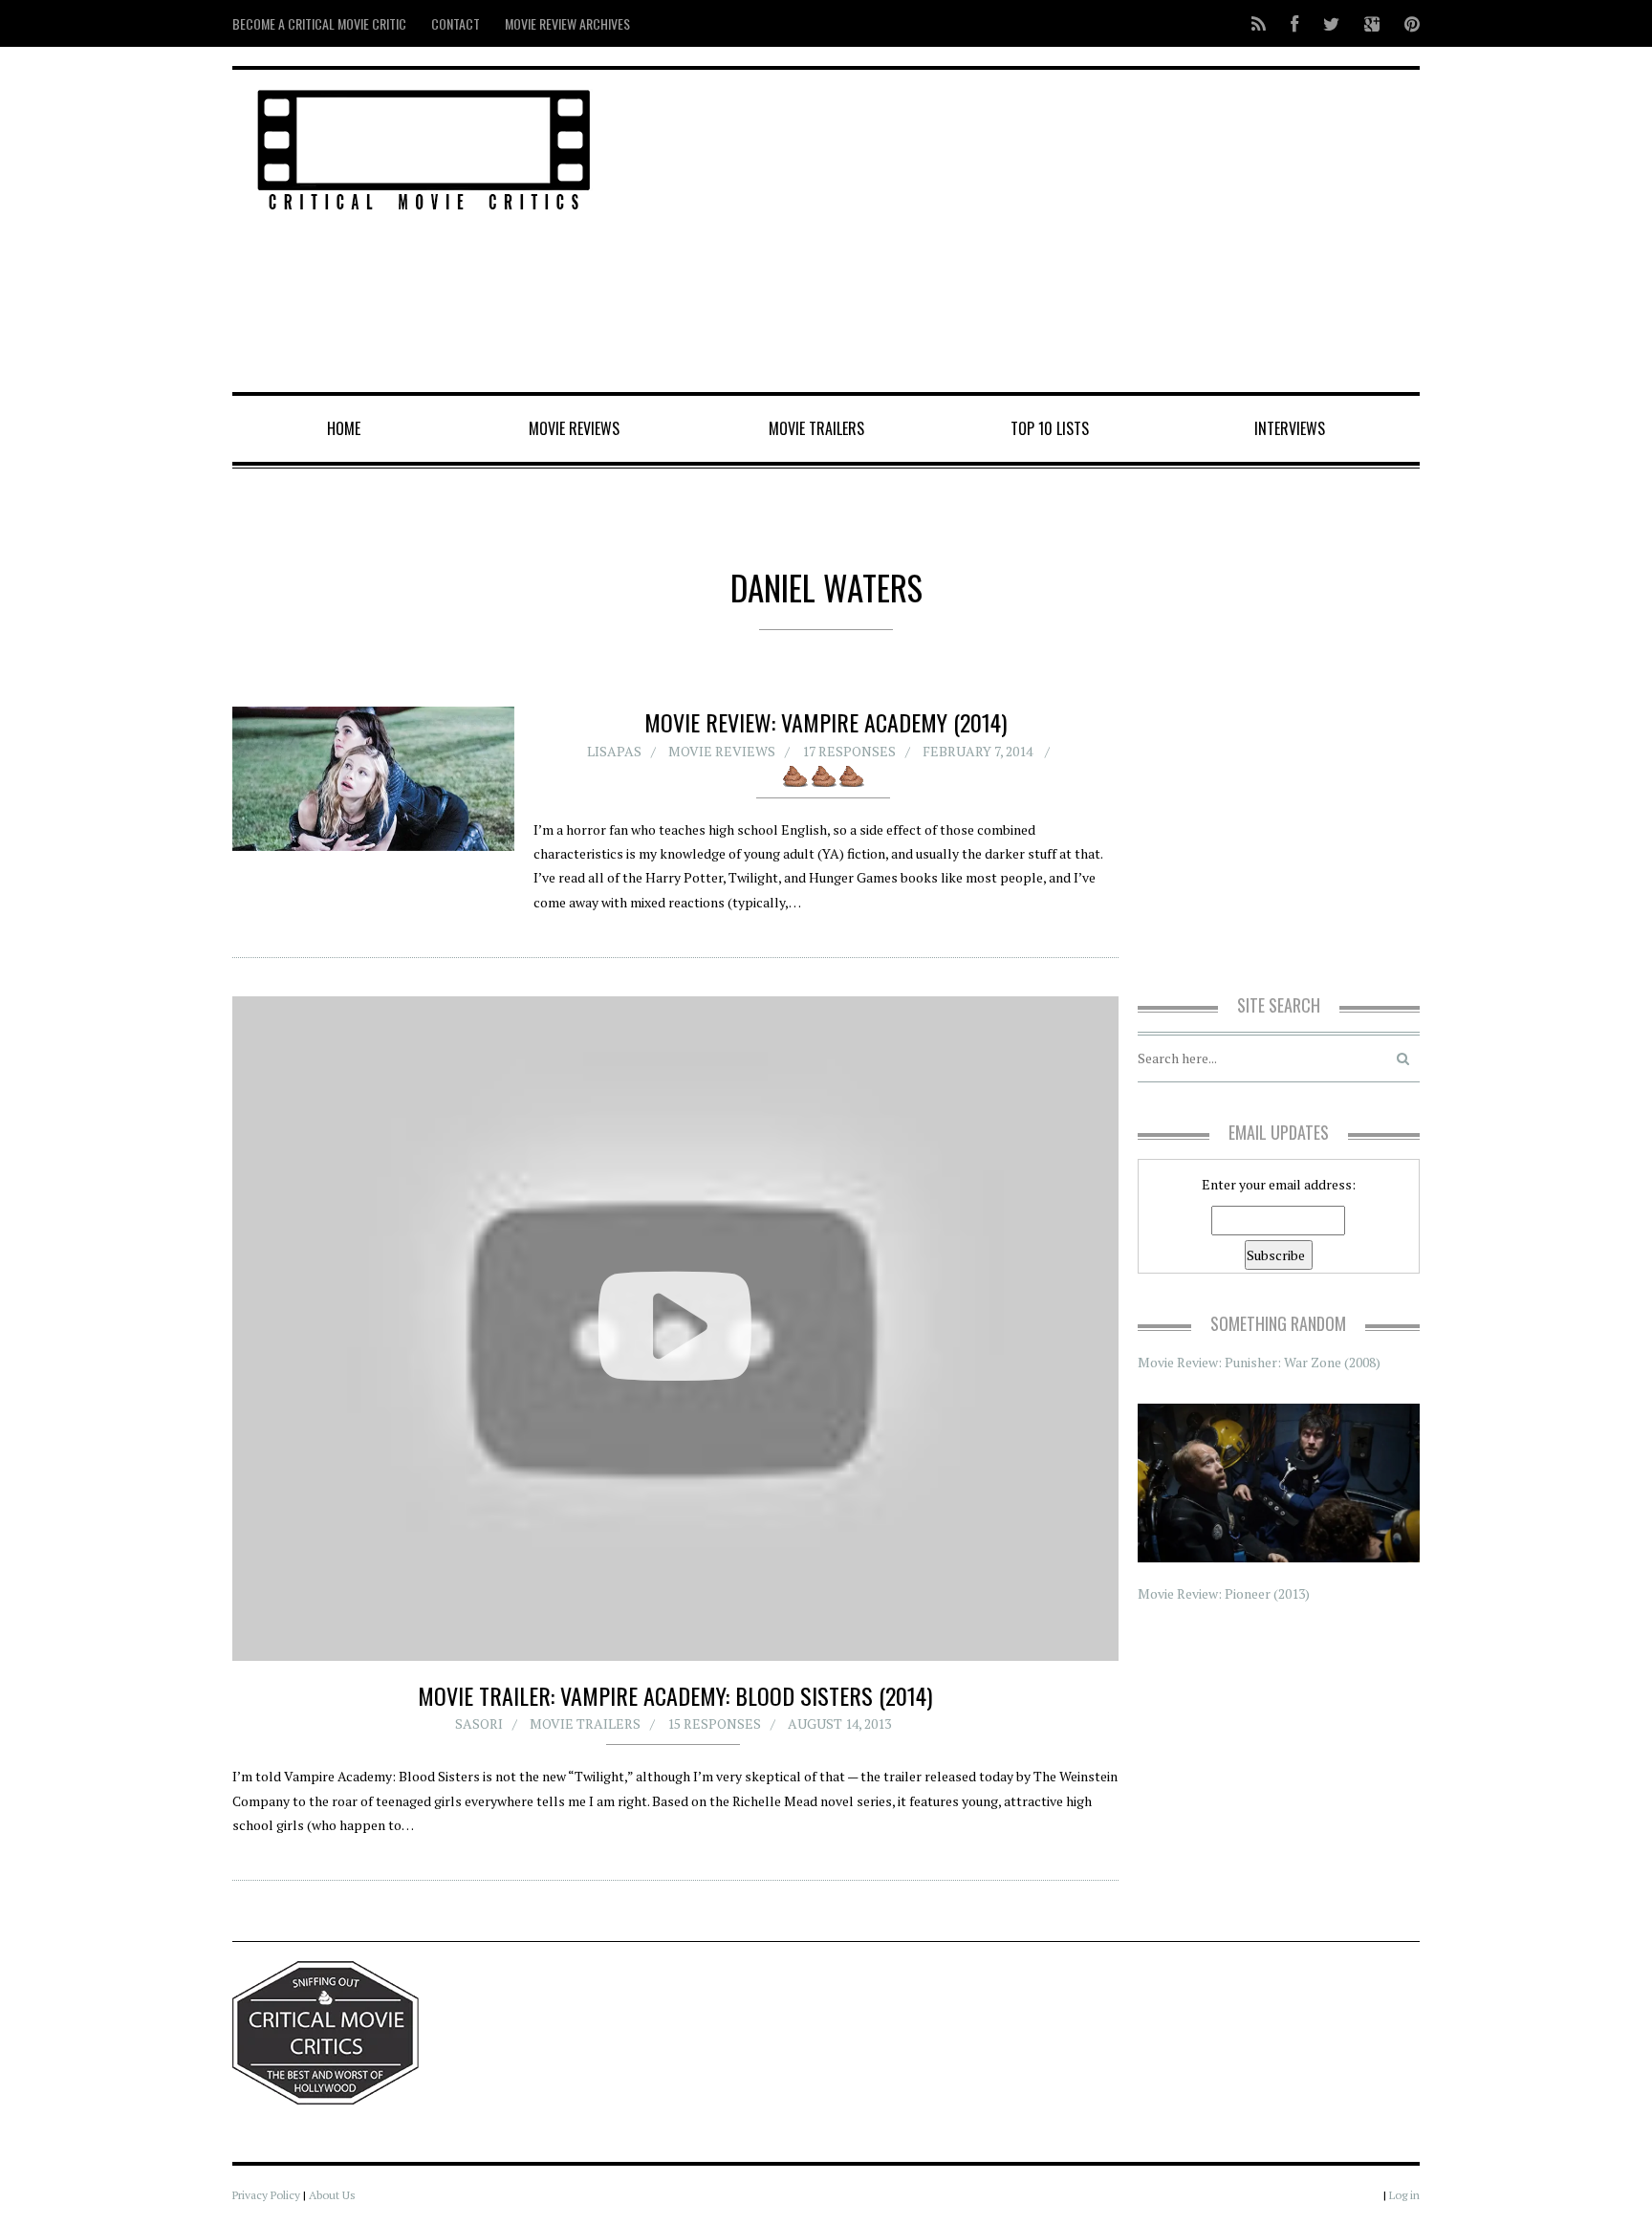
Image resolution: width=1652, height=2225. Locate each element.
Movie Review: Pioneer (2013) (1224, 1593)
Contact (456, 23)
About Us (332, 2195)
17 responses (849, 751)
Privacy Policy (266, 2195)
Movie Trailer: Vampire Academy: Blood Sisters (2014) (675, 1695)
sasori (479, 1723)
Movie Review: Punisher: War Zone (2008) (1259, 1362)
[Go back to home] (424, 147)
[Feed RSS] (1259, 23)
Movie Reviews (574, 428)
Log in (1404, 2195)
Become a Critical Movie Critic (319, 23)
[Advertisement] (1027, 232)
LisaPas (614, 751)
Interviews (1290, 428)
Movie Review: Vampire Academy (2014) (826, 722)
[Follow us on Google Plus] (1372, 23)
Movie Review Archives (567, 23)
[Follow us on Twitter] (1331, 23)
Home (344, 428)
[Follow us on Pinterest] (1406, 23)
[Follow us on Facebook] (1294, 23)
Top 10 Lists (1050, 428)
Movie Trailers (816, 428)
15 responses (714, 1723)
